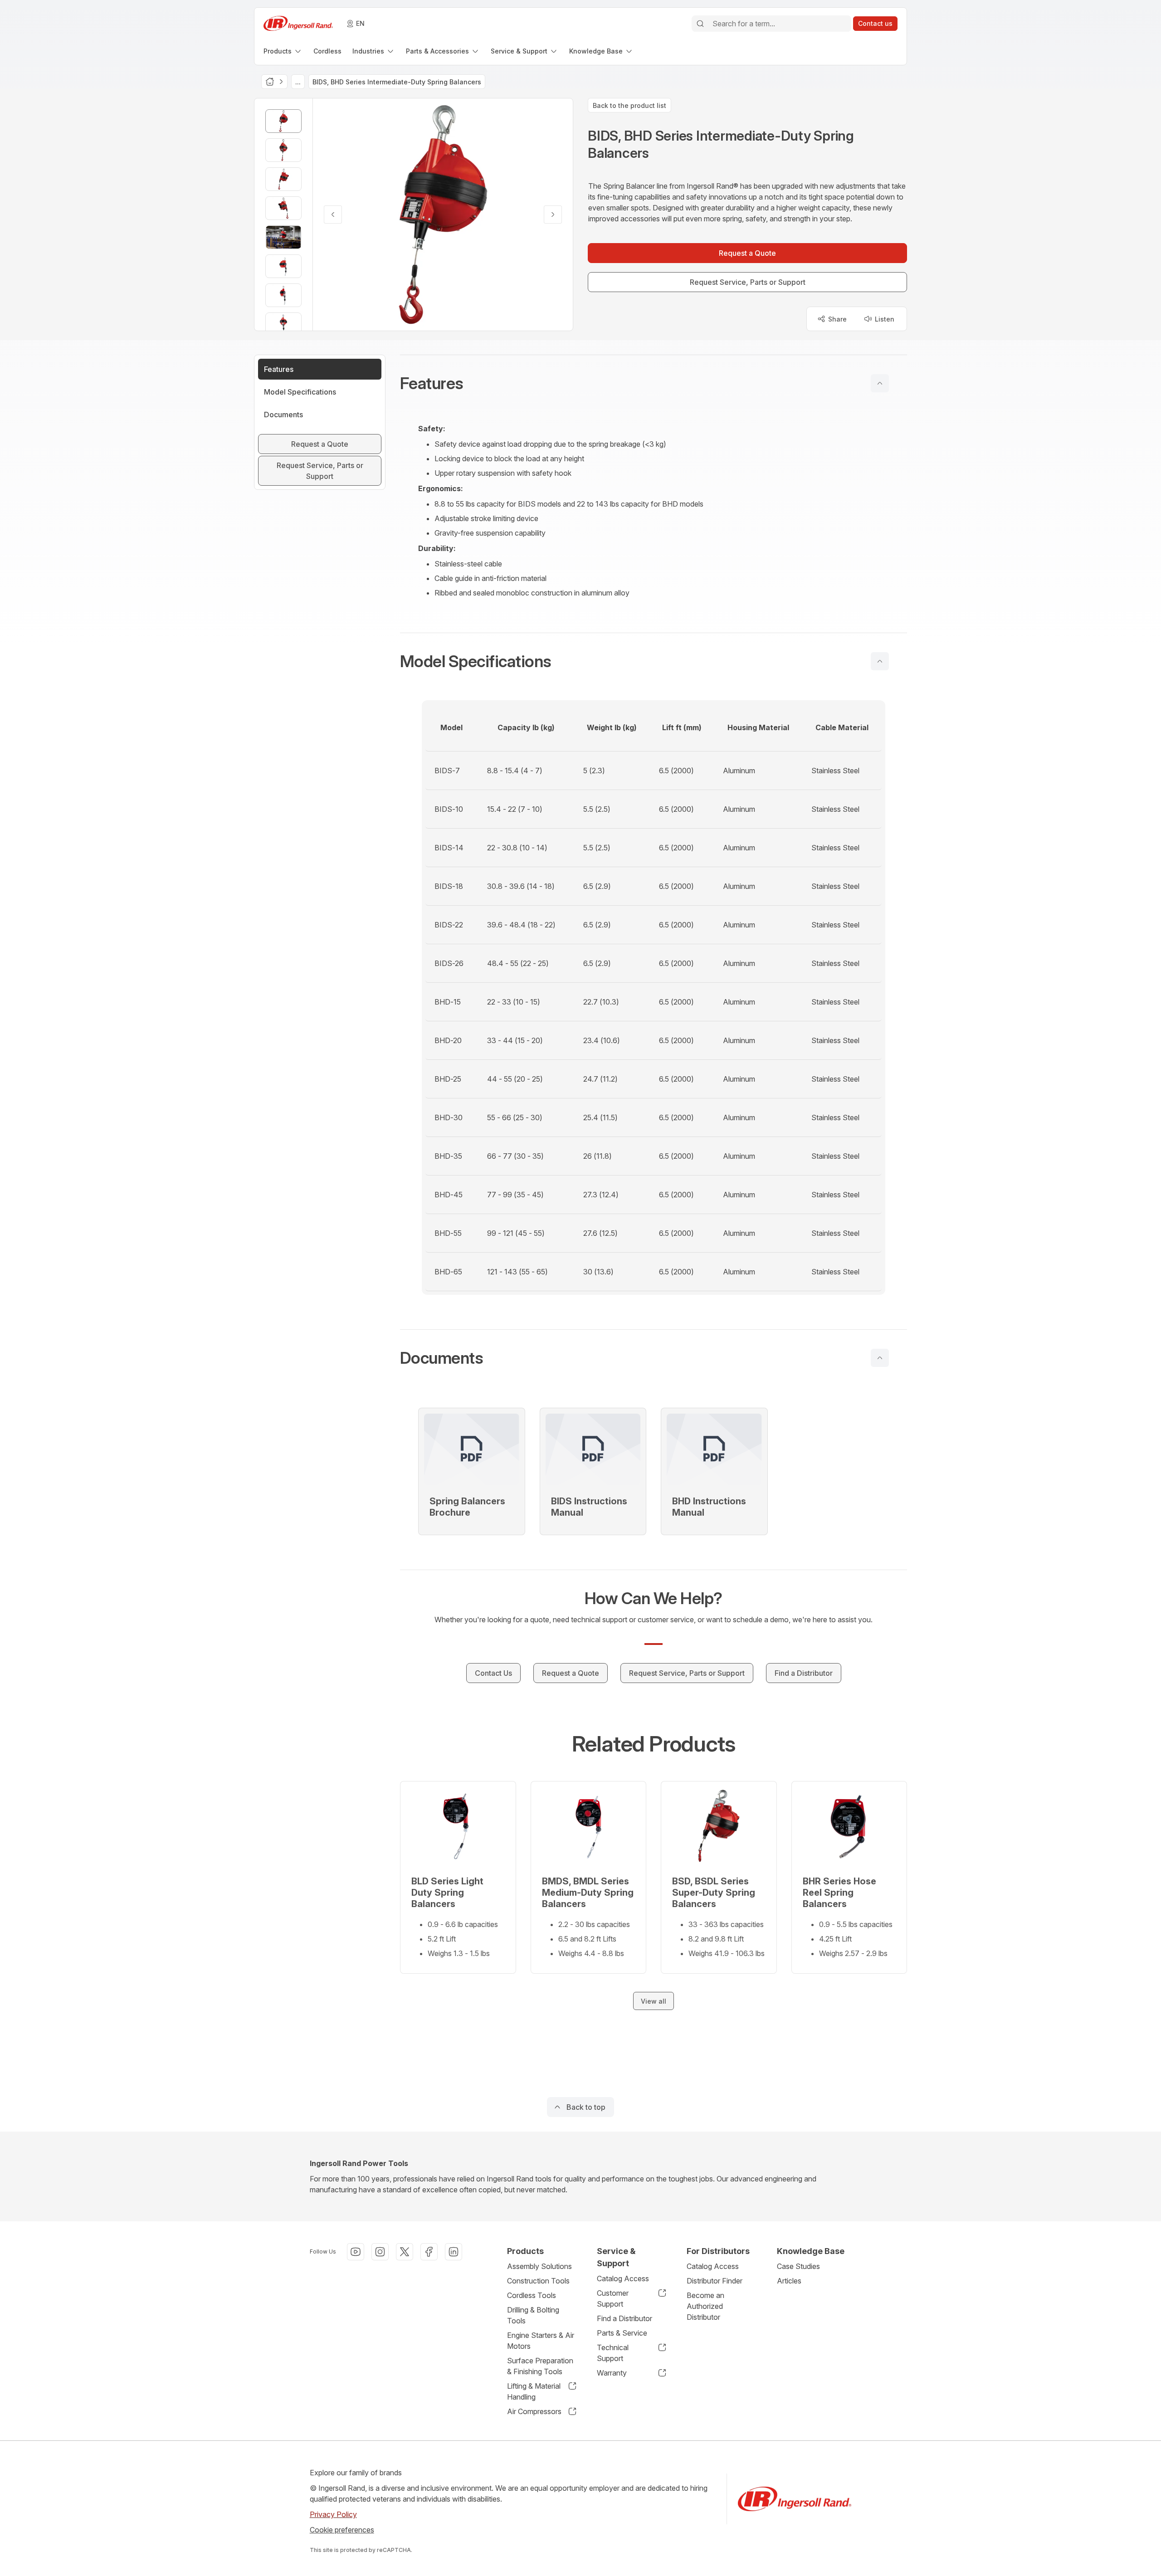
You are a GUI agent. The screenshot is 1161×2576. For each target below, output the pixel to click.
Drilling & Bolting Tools (533, 2315)
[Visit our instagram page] (380, 2252)
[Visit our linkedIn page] (454, 2252)
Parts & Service (622, 2333)
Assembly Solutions (539, 2266)
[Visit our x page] (405, 2252)
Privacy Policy (333, 2514)
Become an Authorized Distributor (705, 2306)
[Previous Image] (333, 215)
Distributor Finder (715, 2281)
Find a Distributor (624, 2318)
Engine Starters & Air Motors (541, 2341)
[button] (654, 383)
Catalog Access (623, 2278)
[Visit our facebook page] (429, 2252)
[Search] (700, 24)
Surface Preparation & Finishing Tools (540, 2366)
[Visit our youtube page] (356, 2252)
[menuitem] (283, 51)
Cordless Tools (532, 2295)
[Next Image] (553, 215)
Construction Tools (538, 2281)
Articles (789, 2281)
